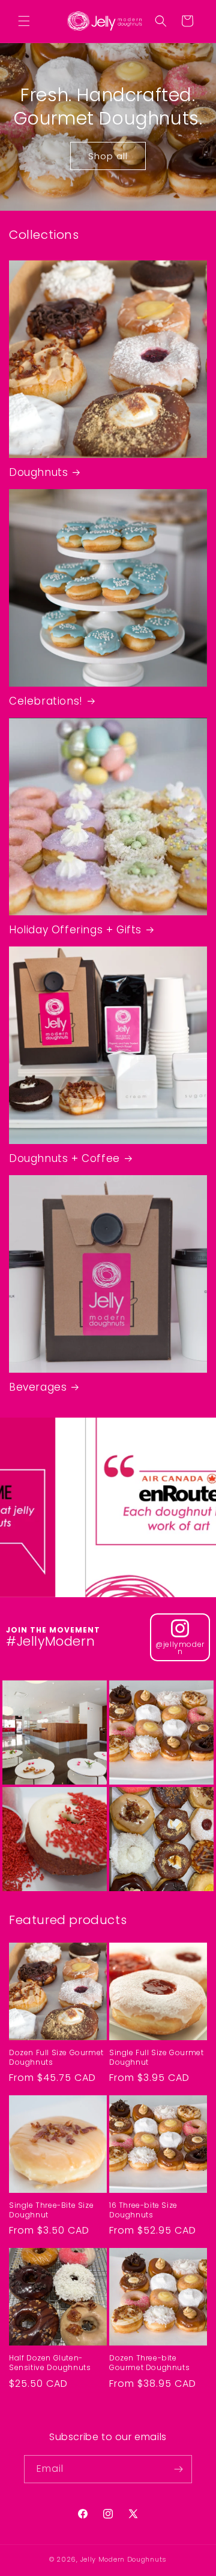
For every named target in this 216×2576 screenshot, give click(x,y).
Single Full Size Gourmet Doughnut (156, 2057)
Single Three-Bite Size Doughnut (51, 2210)
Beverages (38, 1387)
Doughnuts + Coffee (64, 1158)
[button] (24, 21)
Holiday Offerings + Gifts (75, 930)
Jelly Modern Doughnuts (124, 2559)
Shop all (108, 156)
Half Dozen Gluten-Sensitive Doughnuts (50, 2363)
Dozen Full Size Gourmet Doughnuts (56, 2057)
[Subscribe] (178, 2469)
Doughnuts (38, 472)
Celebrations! (46, 701)
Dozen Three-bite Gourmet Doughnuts (149, 2363)
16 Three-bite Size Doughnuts (143, 2210)
